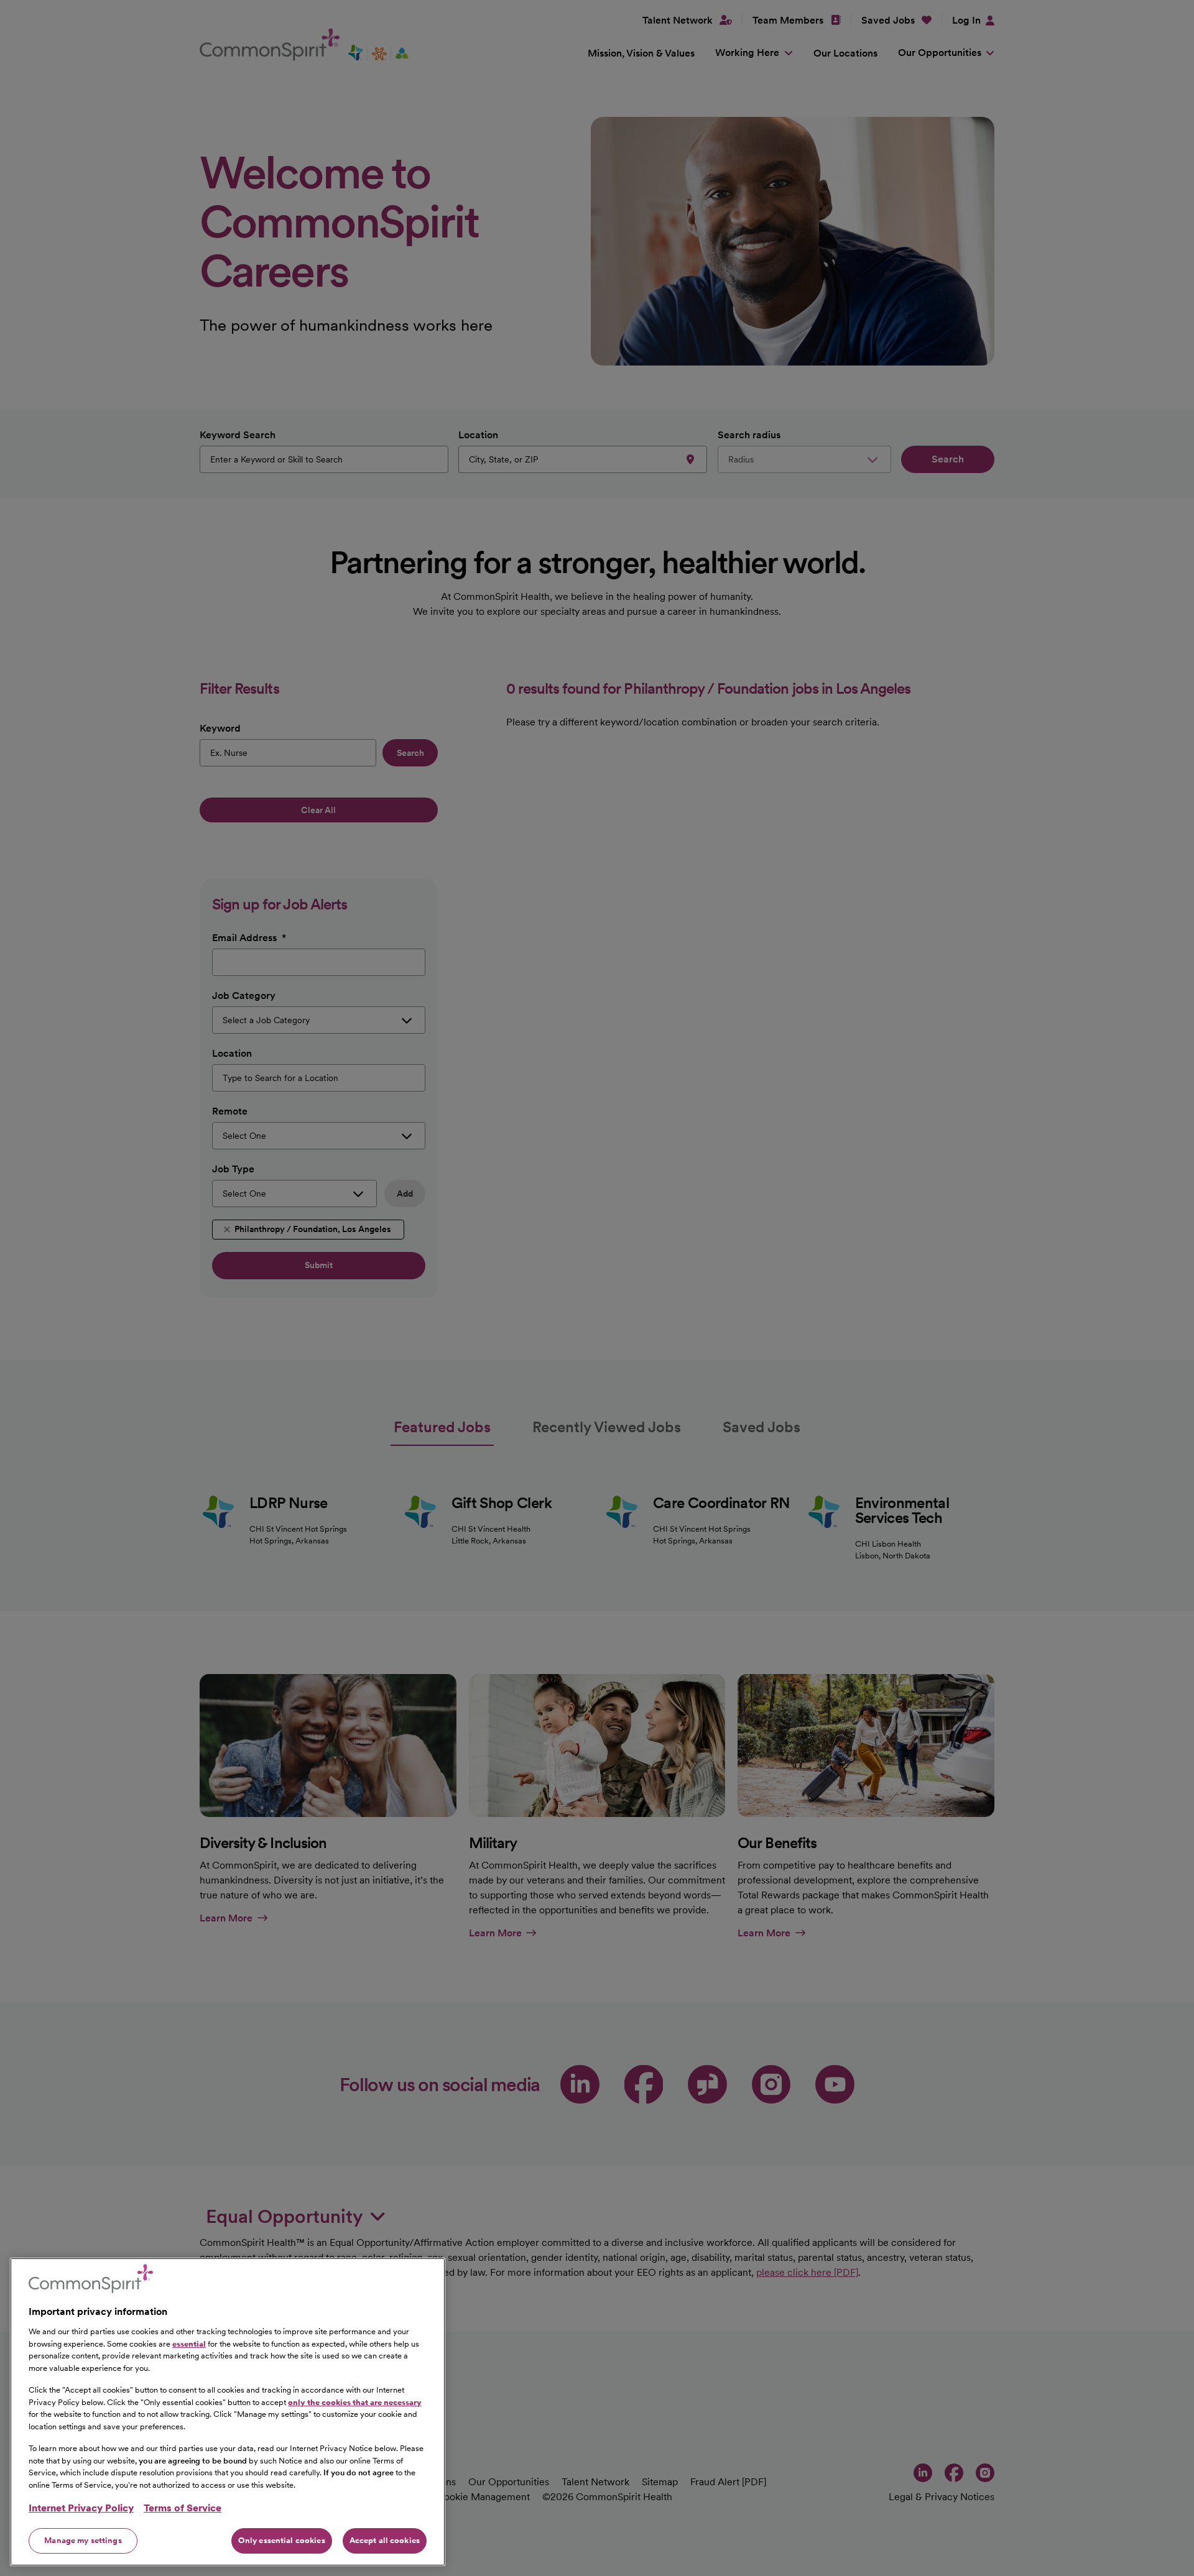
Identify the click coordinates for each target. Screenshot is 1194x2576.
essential (189, 2343)
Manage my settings (83, 2540)
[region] (228, 2412)
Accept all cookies (385, 2540)
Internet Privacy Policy (81, 2508)
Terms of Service (183, 2508)
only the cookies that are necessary (355, 2402)
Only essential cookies (282, 2540)
